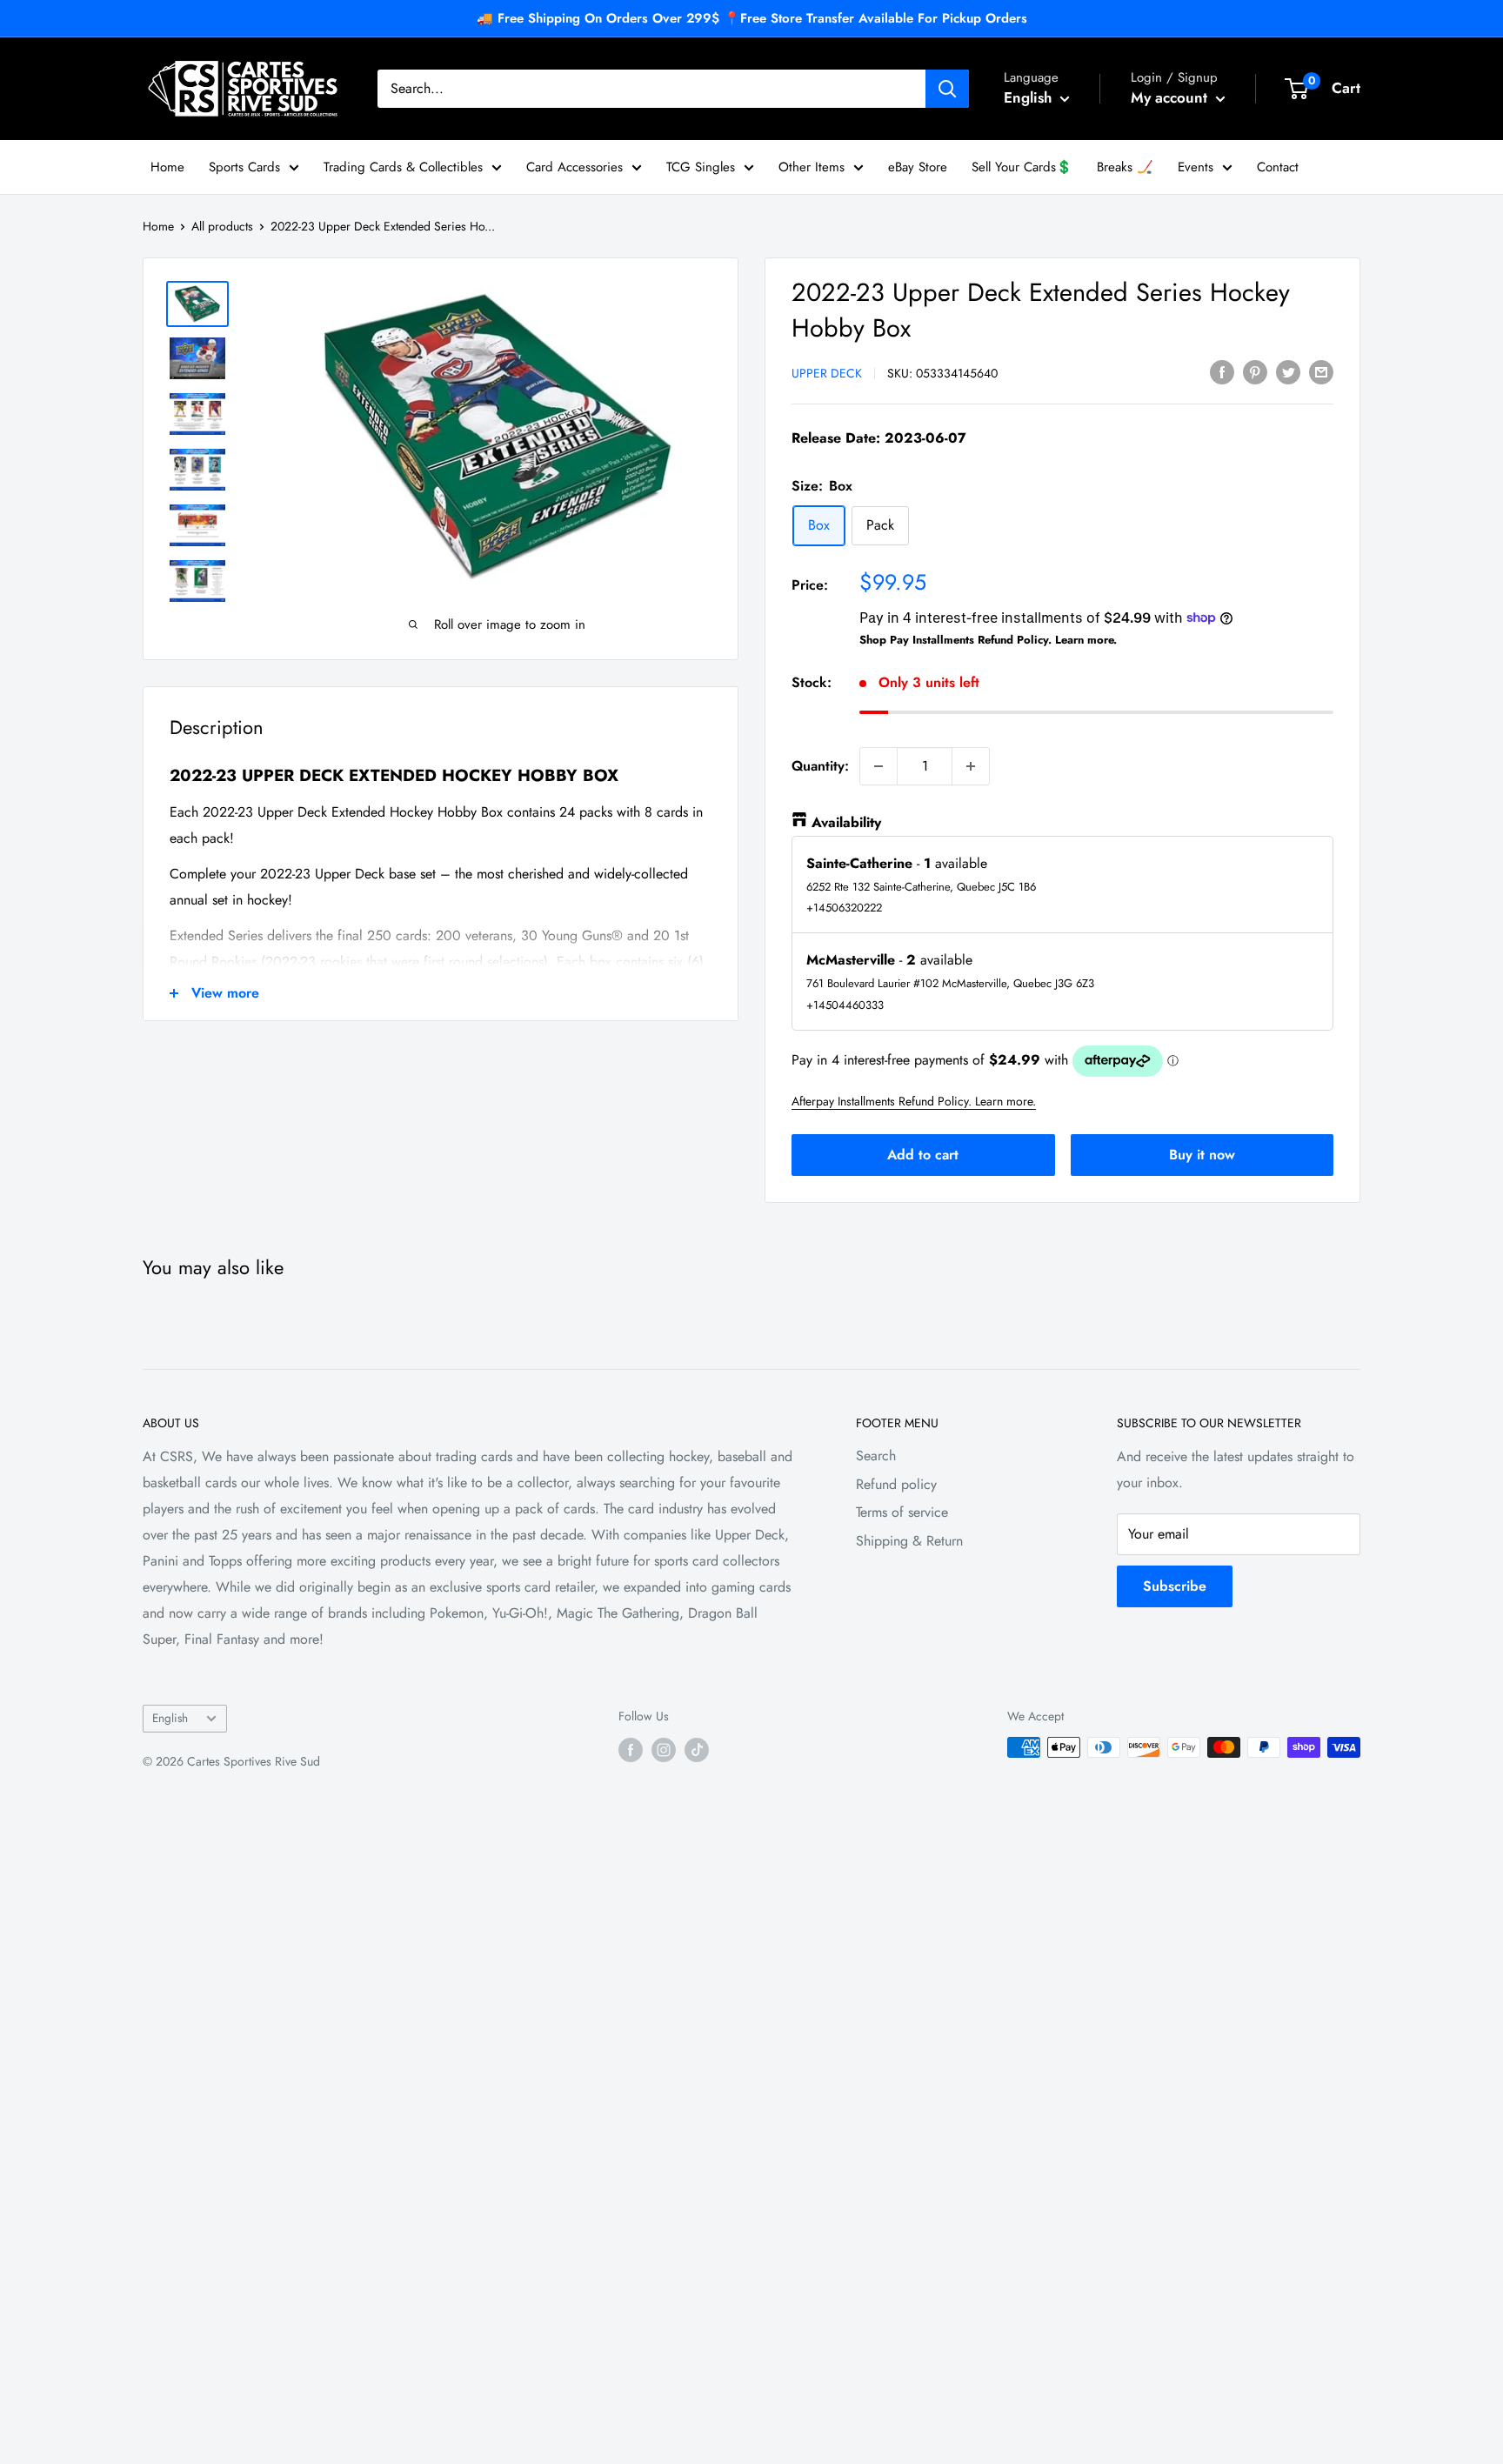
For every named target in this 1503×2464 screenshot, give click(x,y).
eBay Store (918, 167)
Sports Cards (244, 167)
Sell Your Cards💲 (1022, 167)
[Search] (947, 89)
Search (876, 1456)
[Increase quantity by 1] (971, 766)
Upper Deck (827, 373)
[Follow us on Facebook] (631, 1750)
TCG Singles (701, 167)
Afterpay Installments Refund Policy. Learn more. (914, 1101)
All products (222, 226)
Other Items (812, 167)
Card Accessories (574, 167)
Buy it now (1202, 1155)
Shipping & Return (909, 1541)
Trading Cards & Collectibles (403, 167)
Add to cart (923, 1155)
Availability (846, 822)
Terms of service (902, 1512)
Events (1196, 167)
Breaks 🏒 (1125, 167)
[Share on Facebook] (1222, 371)
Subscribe (1175, 1586)
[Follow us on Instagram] (664, 1750)
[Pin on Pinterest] (1255, 371)
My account (1171, 97)
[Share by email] (1321, 371)
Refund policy (896, 1484)
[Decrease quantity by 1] (878, 766)
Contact (1278, 167)
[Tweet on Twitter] (1288, 371)
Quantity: (820, 766)
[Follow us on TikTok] (697, 1750)
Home (167, 167)
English (170, 1718)
